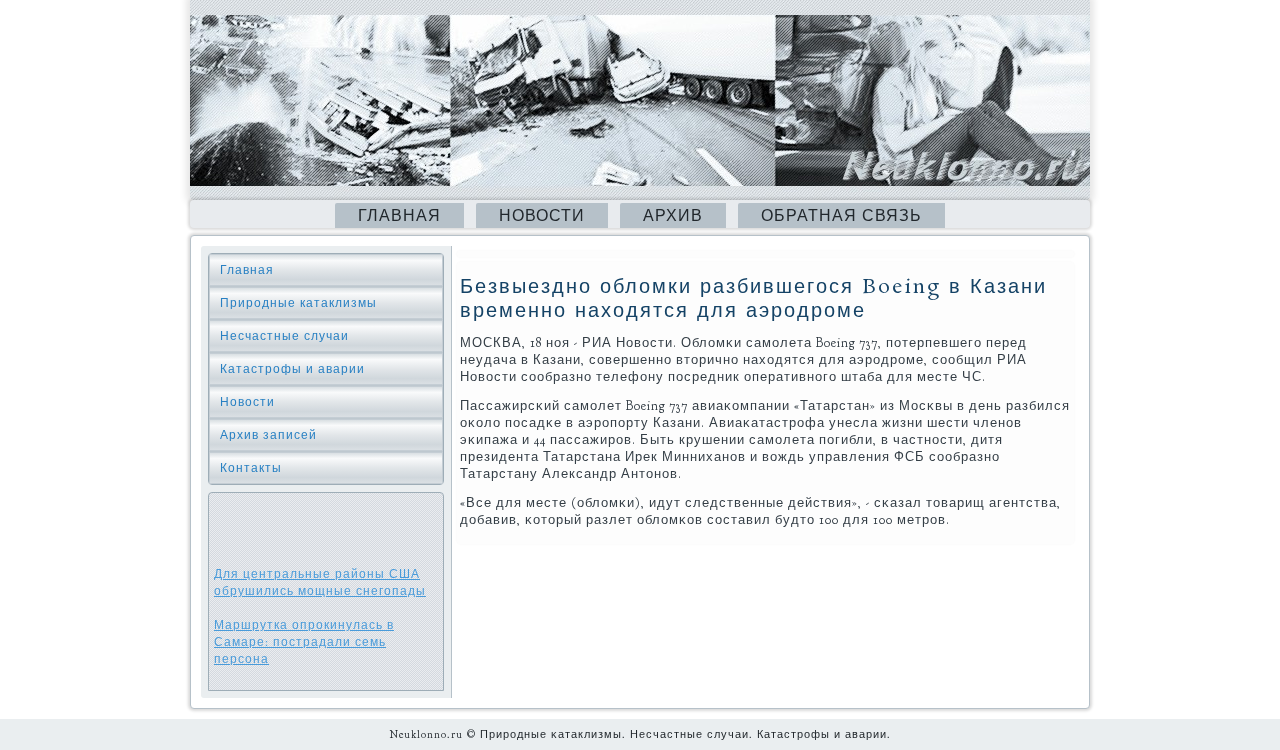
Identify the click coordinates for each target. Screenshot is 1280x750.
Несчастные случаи (284, 336)
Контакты (251, 468)
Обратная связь (841, 216)
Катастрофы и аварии (292, 369)
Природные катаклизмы (298, 303)
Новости (542, 216)
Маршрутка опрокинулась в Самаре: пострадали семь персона (304, 642)
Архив (673, 216)
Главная (399, 216)
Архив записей (268, 435)
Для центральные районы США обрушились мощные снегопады (320, 582)
